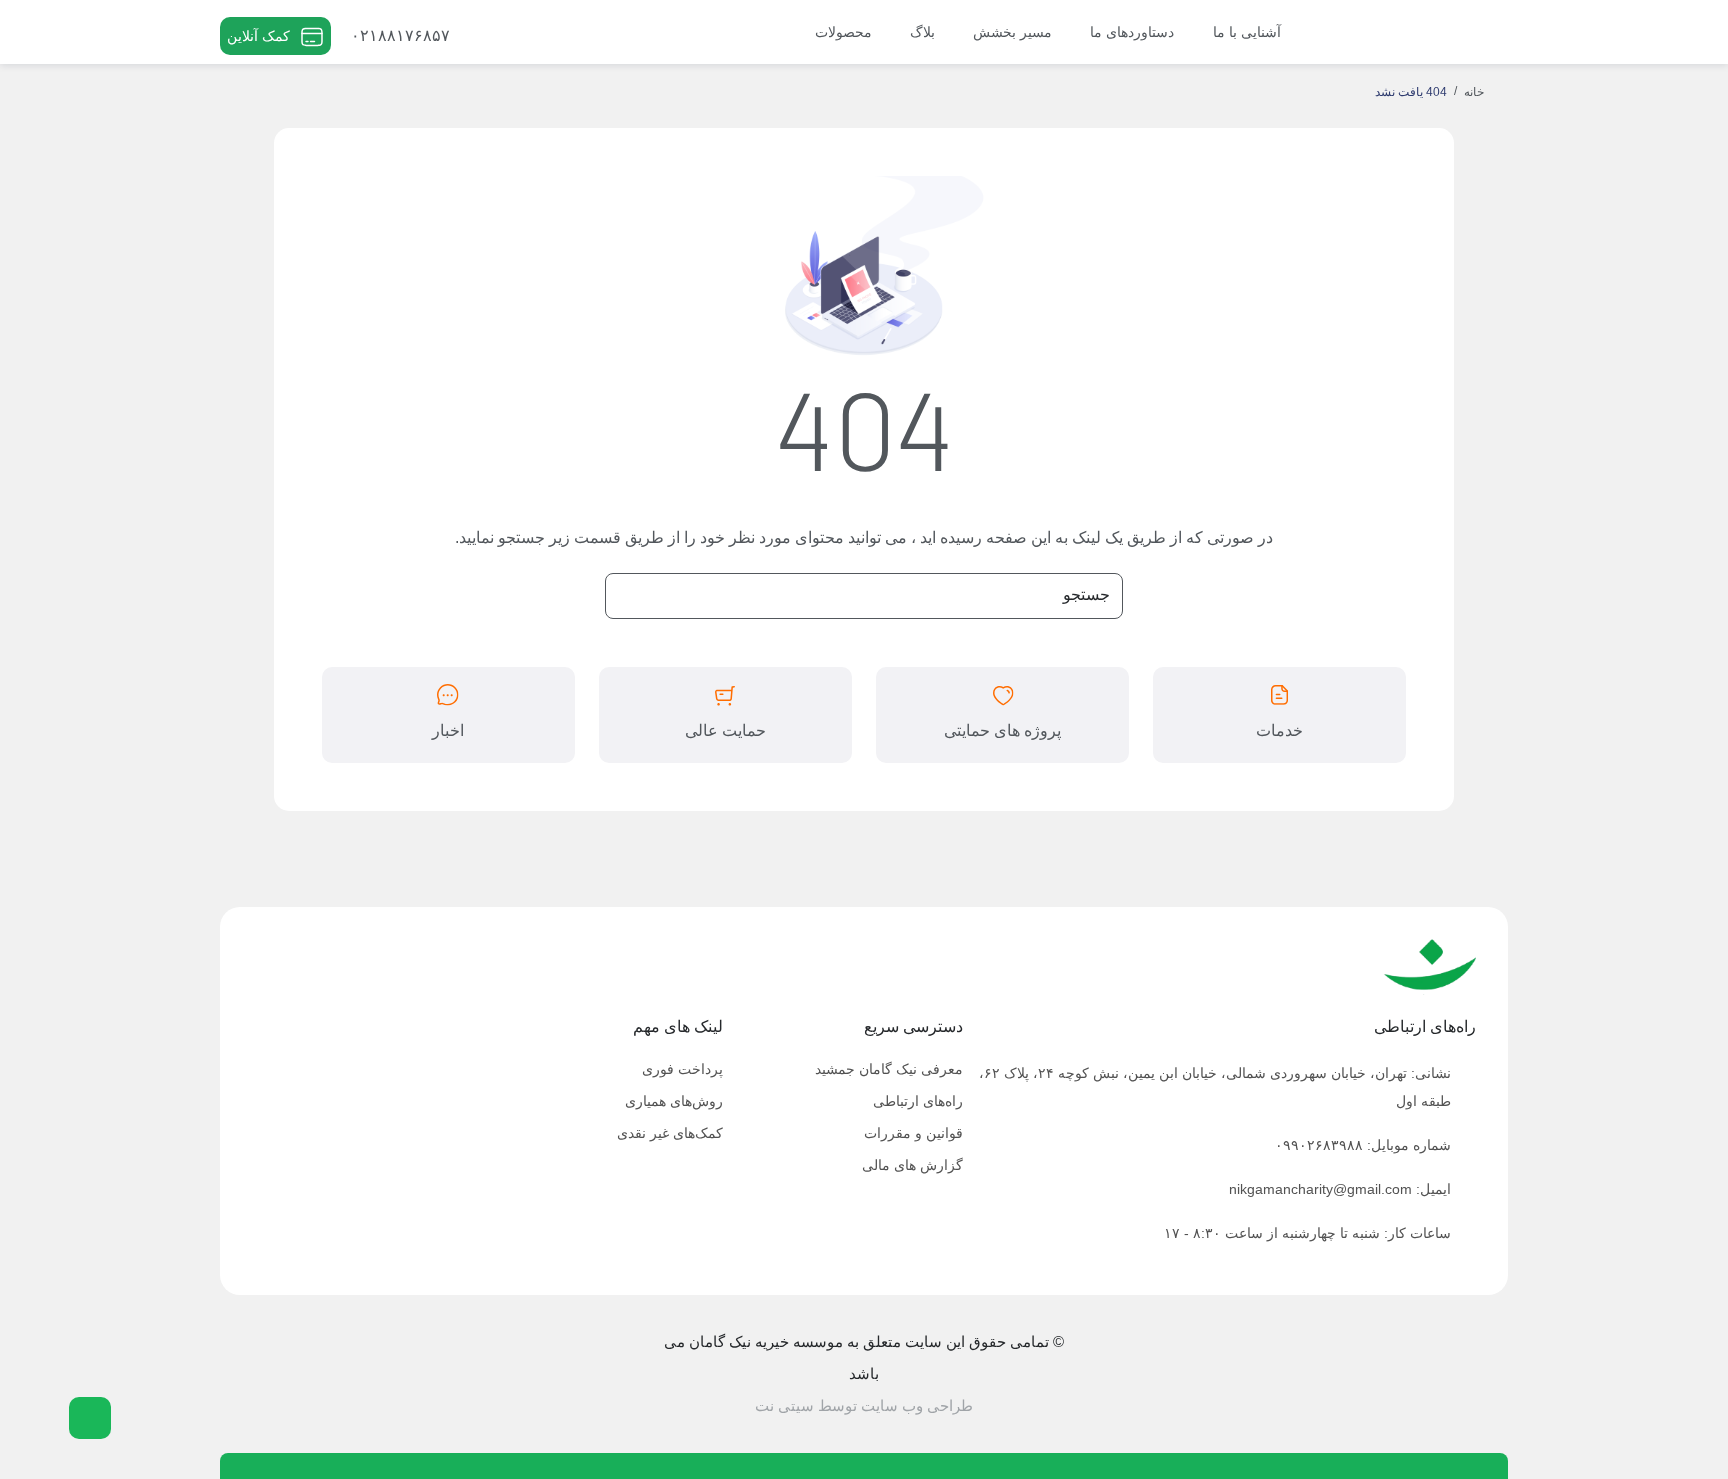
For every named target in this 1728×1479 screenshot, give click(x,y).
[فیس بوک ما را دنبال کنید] (384, 1372)
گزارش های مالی (912, 1165)
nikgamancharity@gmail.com (1320, 1189)
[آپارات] (285, 1372)
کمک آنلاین (258, 36)
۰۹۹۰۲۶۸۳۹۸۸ (1319, 1145)
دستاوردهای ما (1132, 32)
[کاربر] (470, 36)
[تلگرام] (318, 1372)
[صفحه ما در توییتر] (351, 1372)
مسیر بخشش (1012, 32)
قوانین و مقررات (913, 1133)
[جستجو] (523, 32)
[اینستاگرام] (252, 1372)
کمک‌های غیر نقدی (670, 1133)
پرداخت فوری (682, 1069)
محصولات (843, 32)
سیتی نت (784, 1405)
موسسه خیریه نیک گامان (1426, 25)
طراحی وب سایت (917, 1405)
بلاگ (922, 32)
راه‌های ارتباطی (918, 1101)
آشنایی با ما (1247, 32)
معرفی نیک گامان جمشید (889, 1069)
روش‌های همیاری (674, 1101)
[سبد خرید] (500, 36)
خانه (1474, 92)
